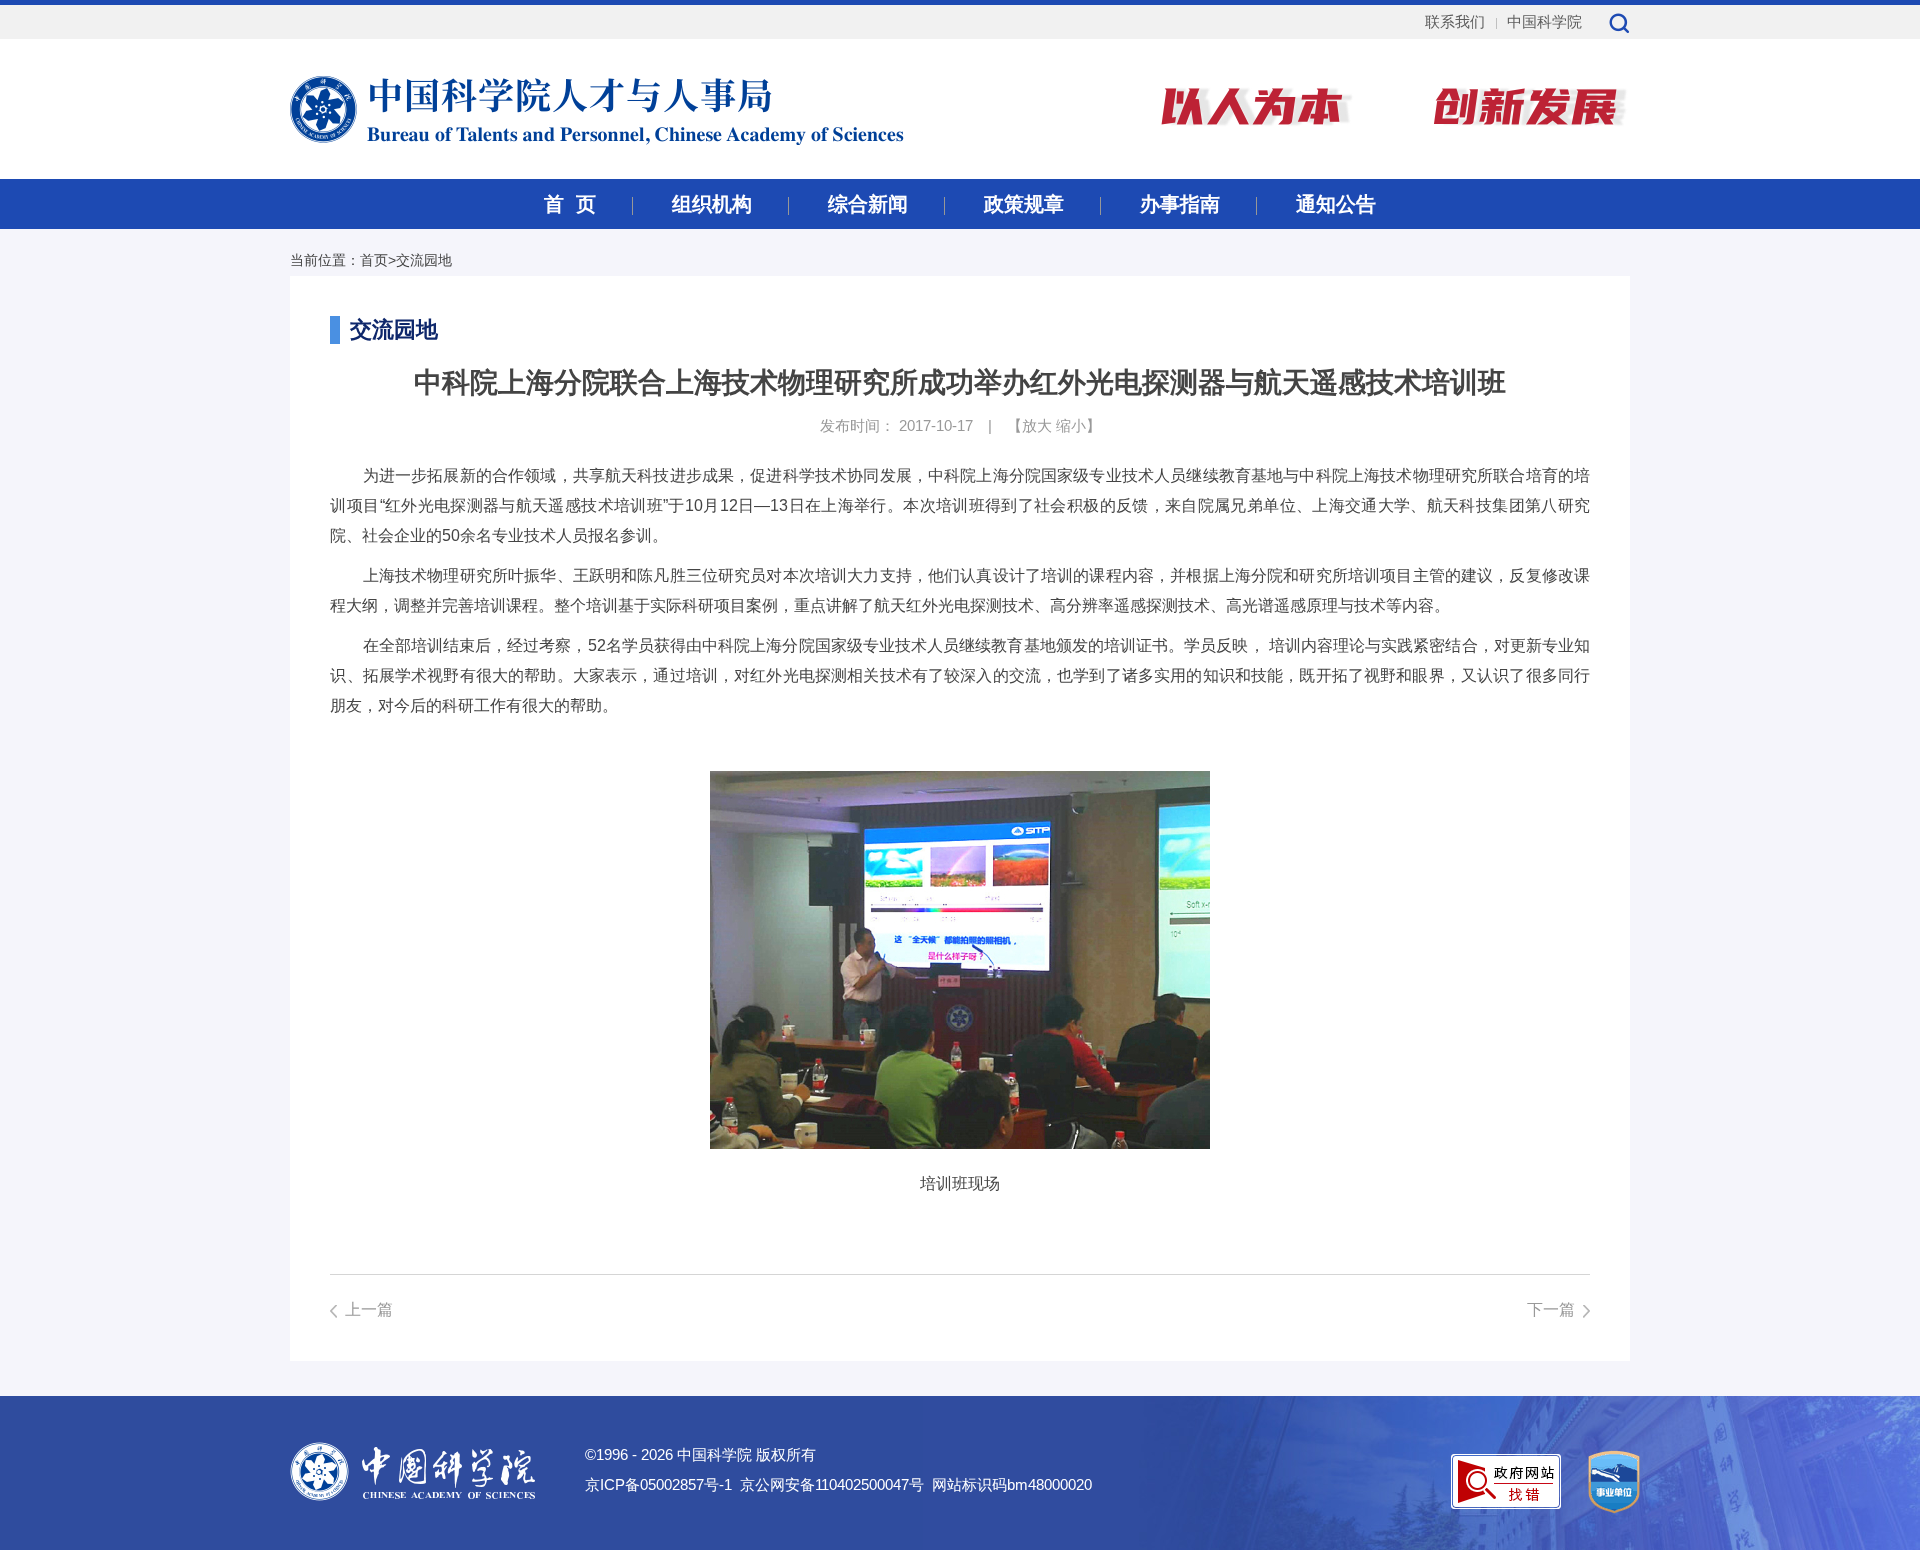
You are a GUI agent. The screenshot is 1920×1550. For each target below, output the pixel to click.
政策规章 (1024, 204)
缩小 (1071, 425)
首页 (374, 260)
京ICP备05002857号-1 (658, 1484)
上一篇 (369, 1309)
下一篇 (1551, 1309)
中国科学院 (1544, 21)
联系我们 (1455, 21)
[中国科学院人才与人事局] (548, 107)
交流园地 (424, 260)
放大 (1037, 425)
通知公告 (1336, 204)
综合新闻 (868, 204)
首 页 (570, 204)
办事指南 (1180, 204)
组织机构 (712, 204)
